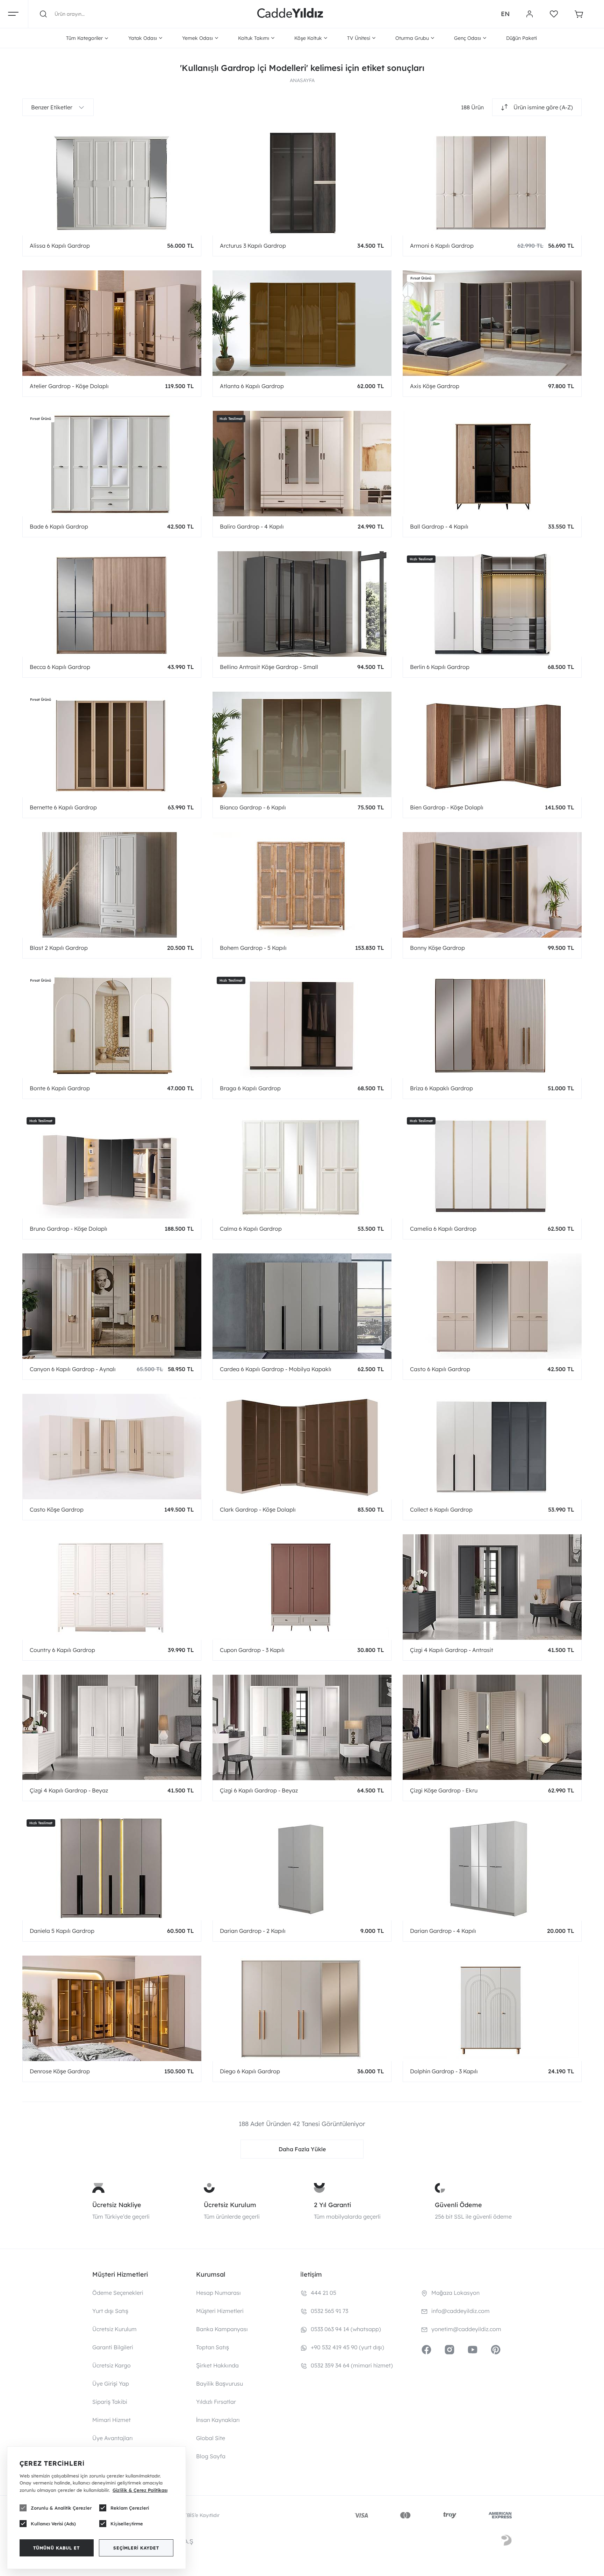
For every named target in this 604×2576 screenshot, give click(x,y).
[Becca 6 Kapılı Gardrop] (112, 604)
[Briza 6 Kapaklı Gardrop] (492, 1025)
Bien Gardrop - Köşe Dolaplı (447, 807)
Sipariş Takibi (110, 2402)
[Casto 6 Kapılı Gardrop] (492, 1306)
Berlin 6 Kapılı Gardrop (440, 667)
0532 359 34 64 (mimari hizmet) (352, 2365)
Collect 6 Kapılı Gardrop (441, 1509)
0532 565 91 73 (329, 2311)
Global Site (211, 2438)
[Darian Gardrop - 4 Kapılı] (492, 1868)
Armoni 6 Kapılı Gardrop (442, 246)
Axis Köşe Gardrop (435, 386)
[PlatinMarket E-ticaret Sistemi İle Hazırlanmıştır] (506, 2541)
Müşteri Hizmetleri (220, 2311)
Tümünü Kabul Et (56, 2548)
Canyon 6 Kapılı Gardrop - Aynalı (73, 1369)
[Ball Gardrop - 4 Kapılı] (492, 463)
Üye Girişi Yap (111, 2384)
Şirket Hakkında (217, 2365)
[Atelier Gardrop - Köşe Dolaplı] (112, 323)
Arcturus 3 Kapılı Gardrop (253, 246)
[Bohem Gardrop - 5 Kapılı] (302, 885)
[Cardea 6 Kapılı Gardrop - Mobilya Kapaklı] (302, 1306)
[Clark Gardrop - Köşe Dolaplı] (302, 1446)
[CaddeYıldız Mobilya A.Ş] (290, 14)
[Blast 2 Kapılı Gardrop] (112, 885)
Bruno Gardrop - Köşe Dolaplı (69, 1229)
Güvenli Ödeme (458, 2205)
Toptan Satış (213, 2347)
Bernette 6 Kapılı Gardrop (63, 807)
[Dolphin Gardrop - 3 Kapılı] (492, 2008)
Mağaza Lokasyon (455, 2293)
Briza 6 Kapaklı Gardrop (441, 1088)
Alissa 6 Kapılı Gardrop (60, 246)
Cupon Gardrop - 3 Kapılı (252, 1650)
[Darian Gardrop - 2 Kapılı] (302, 1868)
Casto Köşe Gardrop (57, 1509)
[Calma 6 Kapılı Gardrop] (302, 1165)
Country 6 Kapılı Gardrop (62, 1650)
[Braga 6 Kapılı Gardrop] (302, 1025)
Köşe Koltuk (308, 38)
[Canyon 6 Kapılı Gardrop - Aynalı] (112, 1306)
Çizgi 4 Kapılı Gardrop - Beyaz (69, 1790)
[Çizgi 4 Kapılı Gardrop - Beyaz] (112, 1727)
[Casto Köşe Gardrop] (112, 1446)
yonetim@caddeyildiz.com (466, 2329)
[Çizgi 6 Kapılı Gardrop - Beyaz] (302, 1727)
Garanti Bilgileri (113, 2347)
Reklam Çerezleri (130, 2508)
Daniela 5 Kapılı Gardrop (62, 1931)
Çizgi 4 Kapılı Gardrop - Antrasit (452, 1650)
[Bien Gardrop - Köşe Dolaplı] (492, 744)
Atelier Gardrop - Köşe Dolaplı (69, 386)
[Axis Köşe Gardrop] (492, 323)
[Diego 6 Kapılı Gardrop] (302, 2008)
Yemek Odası (197, 38)
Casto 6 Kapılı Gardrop (440, 1369)
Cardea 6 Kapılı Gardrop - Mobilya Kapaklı (276, 1369)
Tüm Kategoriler (84, 38)
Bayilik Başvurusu (220, 2384)
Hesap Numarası (218, 2293)
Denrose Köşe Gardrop (60, 2071)
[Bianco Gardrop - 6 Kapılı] (302, 744)
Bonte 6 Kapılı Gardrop (60, 1088)
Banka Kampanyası (222, 2329)
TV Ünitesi (359, 38)
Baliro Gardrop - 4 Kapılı (252, 526)
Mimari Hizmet (112, 2420)
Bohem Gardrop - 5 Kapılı (253, 948)
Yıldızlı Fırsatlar (216, 2402)
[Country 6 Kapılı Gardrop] (112, 1587)
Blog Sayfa (211, 2456)
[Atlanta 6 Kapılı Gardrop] (302, 323)
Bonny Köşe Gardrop (437, 948)
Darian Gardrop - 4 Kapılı (443, 1931)
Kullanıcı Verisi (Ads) (53, 2524)
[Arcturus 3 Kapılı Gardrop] (302, 182)
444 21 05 (323, 2293)
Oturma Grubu (412, 38)
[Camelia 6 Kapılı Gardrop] (492, 1165)
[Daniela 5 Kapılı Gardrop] (112, 1868)
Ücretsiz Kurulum (230, 2205)
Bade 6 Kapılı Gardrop (59, 526)
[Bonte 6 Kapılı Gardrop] (112, 1025)
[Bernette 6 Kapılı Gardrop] (112, 744)
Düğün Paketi (522, 38)
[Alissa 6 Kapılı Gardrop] (112, 182)
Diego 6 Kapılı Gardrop (250, 2071)
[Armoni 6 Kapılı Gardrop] (492, 182)
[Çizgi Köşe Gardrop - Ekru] (492, 1727)
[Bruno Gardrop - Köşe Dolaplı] (112, 1165)
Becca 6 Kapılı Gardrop (60, 667)
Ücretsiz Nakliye (117, 2205)
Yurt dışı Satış (110, 2311)
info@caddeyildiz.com (461, 2311)
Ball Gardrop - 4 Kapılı (439, 526)
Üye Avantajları (113, 2438)
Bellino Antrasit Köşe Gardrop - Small (269, 667)
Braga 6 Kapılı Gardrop (250, 1088)
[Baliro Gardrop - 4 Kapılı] (302, 463)
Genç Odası (468, 38)
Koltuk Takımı (254, 38)
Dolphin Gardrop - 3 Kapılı (444, 2071)
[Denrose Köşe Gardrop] (112, 2008)
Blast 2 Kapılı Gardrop (59, 948)
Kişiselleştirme (127, 2524)
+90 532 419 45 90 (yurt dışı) (347, 2347)
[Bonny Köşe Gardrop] (492, 885)
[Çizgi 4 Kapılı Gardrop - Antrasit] (492, 1587)
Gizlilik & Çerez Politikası (140, 2490)
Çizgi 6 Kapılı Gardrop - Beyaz (259, 1790)
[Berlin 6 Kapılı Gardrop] (492, 604)
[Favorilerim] (554, 14)
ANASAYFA (302, 80)
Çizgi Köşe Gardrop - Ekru (444, 1790)
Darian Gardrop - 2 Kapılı (253, 1931)
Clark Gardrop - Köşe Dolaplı (258, 1509)
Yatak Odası (143, 38)
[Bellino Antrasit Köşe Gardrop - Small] (302, 604)
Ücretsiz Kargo (112, 2365)
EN (505, 14)
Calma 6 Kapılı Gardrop (251, 1229)
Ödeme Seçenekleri (118, 2293)
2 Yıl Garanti (332, 2205)
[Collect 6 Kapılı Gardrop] (492, 1446)
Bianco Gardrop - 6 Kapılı (253, 807)
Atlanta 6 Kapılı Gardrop (252, 386)
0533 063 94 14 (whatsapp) (346, 2329)
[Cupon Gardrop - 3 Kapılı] (302, 1587)
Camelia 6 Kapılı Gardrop (443, 1229)
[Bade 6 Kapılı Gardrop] (112, 463)
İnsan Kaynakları (218, 2420)
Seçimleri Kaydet (136, 2548)
